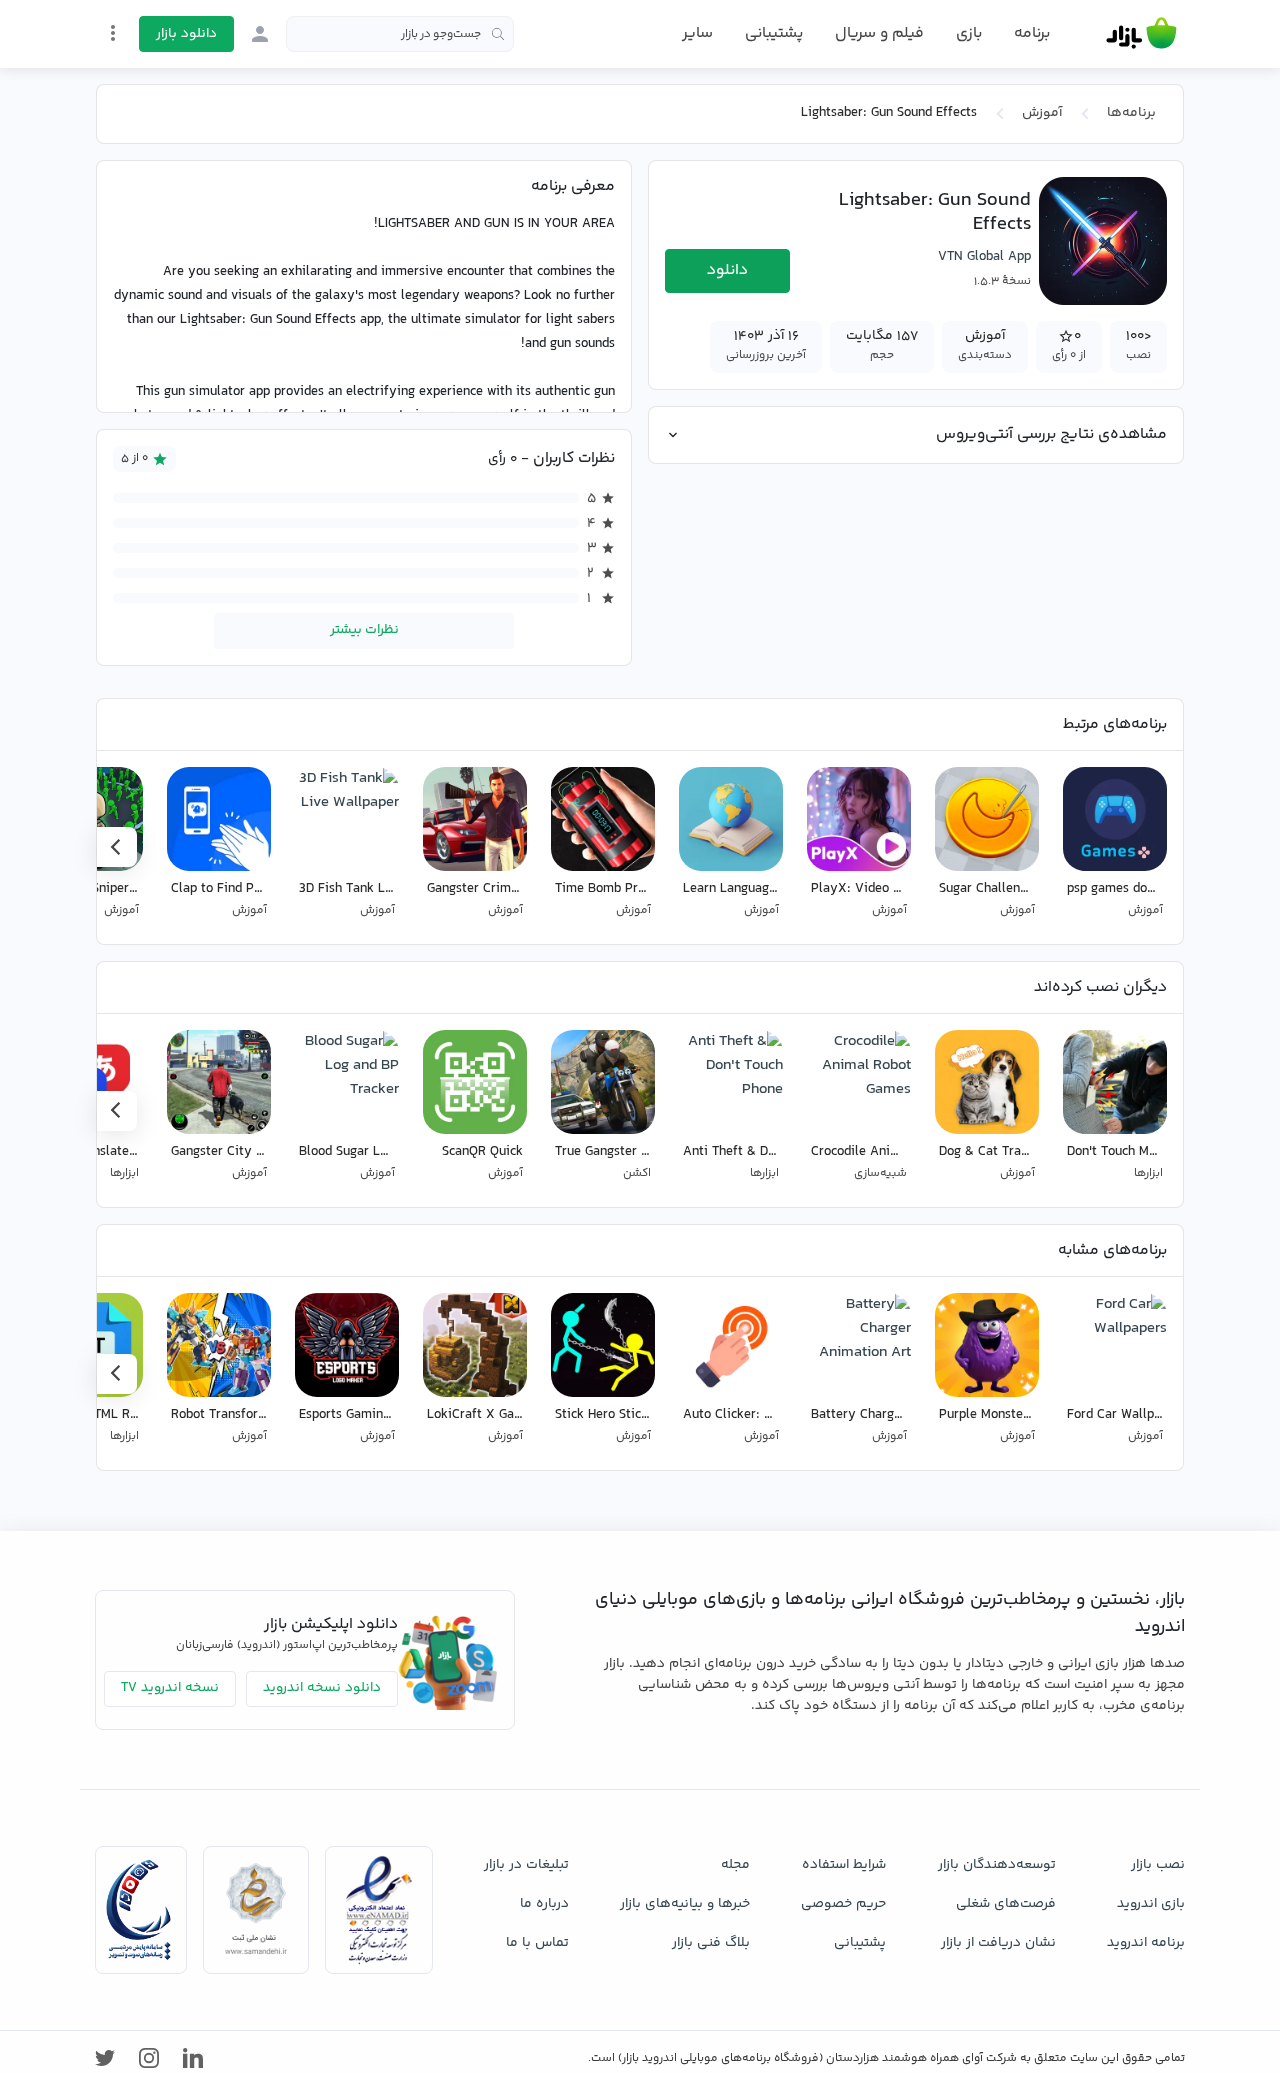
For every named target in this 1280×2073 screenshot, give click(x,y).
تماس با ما (537, 1943)
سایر (697, 34)
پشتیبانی (774, 33)
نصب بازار (1158, 1865)
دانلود (727, 270)
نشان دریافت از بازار (998, 1943)
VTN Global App (984, 257)
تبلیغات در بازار (526, 1865)
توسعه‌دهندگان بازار (997, 1865)
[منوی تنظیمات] (113, 33)
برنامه (1032, 34)
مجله (735, 1865)
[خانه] (1141, 34)
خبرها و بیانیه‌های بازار (685, 1904)
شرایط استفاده (844, 1865)
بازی (969, 34)
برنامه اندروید (1146, 1943)
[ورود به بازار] (260, 34)
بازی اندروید (1151, 1904)
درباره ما (544, 1904)
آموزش (1042, 113)
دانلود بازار (186, 34)
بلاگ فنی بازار (711, 1943)
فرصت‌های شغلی (1006, 1904)
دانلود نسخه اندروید (322, 1688)
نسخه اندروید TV (170, 1688)
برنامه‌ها (1131, 113)
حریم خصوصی (843, 1904)
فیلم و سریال (879, 33)
